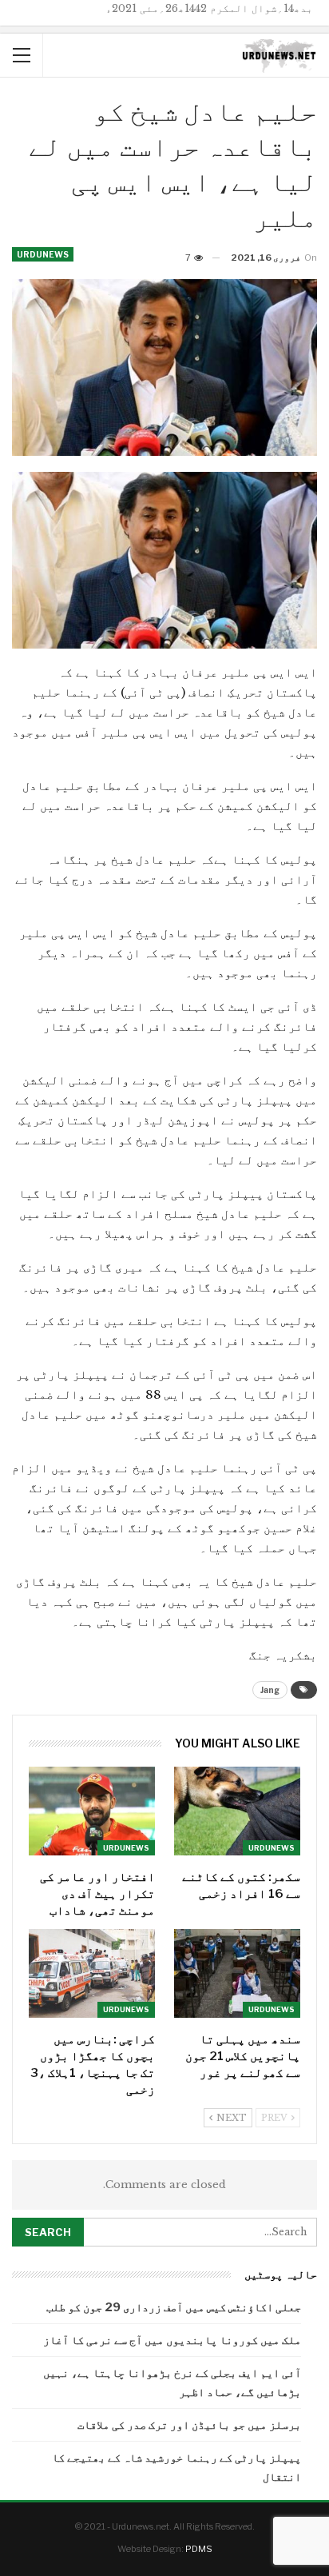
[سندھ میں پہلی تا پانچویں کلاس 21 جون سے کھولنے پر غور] (237, 1973)
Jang (270, 1690)
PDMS (199, 2549)
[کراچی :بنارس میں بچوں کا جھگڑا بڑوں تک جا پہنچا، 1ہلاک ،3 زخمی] (92, 1973)
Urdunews (43, 254)
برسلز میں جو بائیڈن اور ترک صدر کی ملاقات (189, 2424)
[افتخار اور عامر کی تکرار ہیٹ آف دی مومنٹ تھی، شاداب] (92, 1811)
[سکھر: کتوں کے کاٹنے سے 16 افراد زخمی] (237, 1811)
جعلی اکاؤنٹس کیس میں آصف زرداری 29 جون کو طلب (174, 2307)
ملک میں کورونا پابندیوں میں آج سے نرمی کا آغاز (172, 2340)
